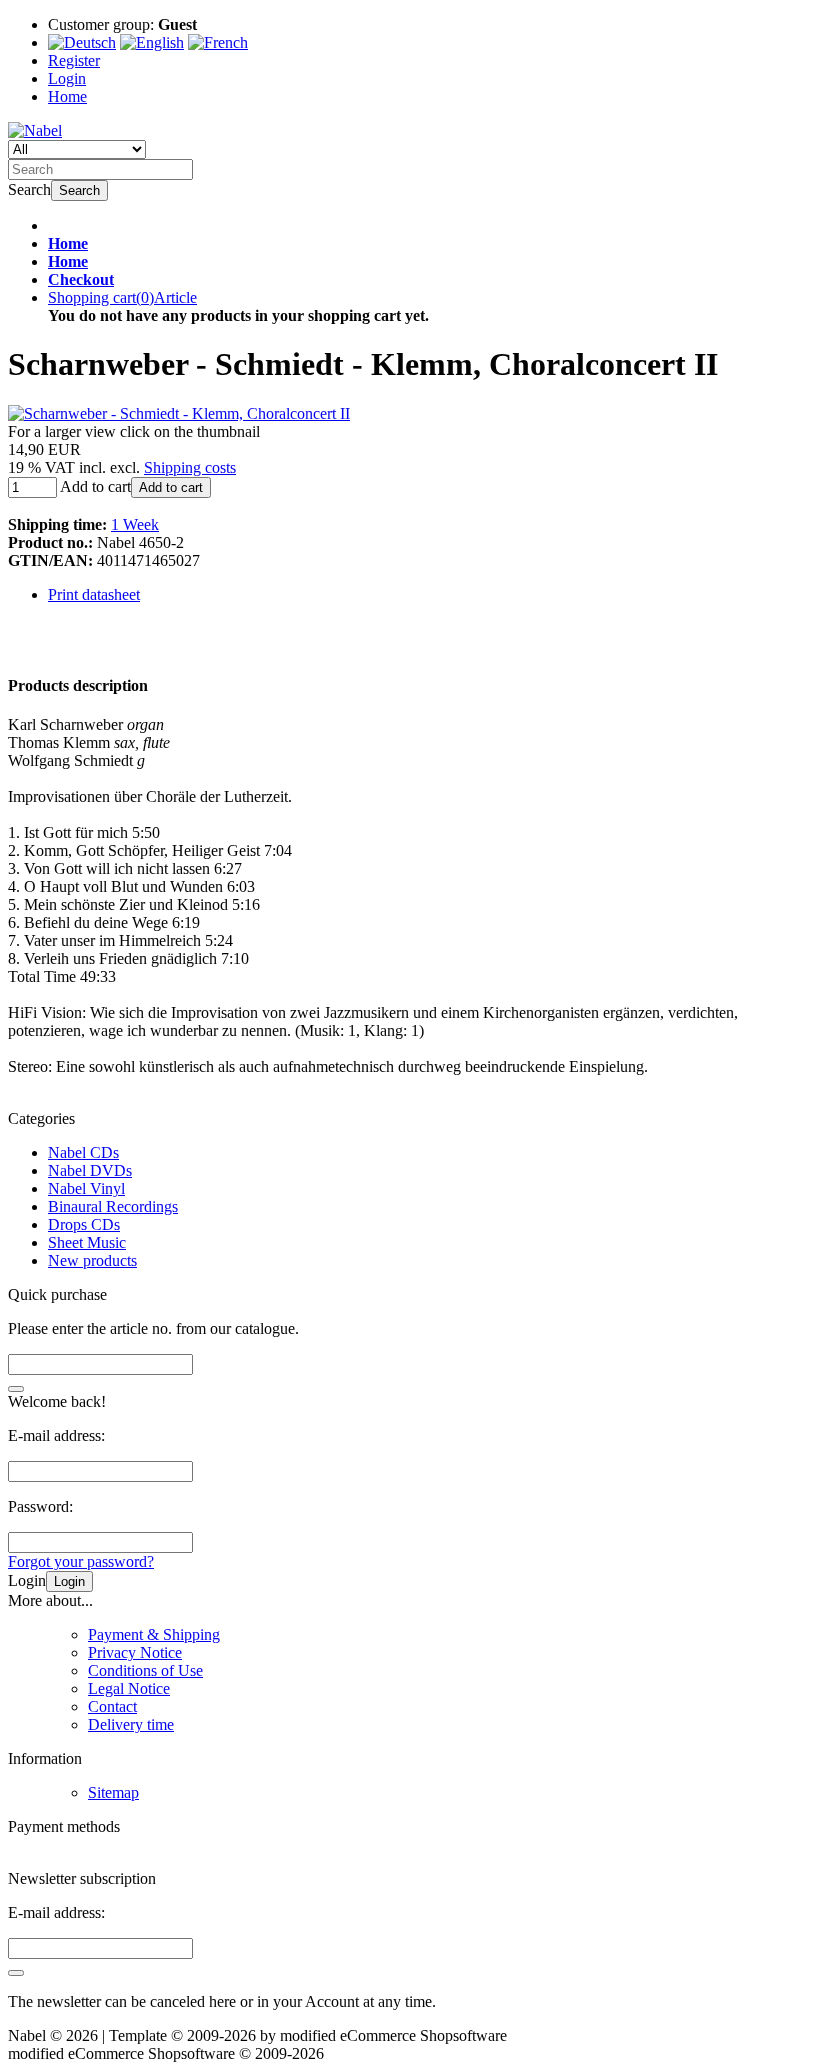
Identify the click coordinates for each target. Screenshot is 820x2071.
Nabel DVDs (90, 1170)
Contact (112, 1706)
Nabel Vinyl (86, 1188)
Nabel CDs (83, 1152)
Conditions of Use (145, 1670)
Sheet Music (87, 1242)
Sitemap (113, 1792)
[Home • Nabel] (35, 130)
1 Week (135, 524)
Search (79, 190)
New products (92, 1260)
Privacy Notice (135, 1652)
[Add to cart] (16, 1389)
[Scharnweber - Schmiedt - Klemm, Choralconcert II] (179, 413)
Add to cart (171, 487)
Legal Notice (129, 1688)
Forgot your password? (81, 1561)
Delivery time (131, 1724)
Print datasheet (94, 594)
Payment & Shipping (154, 1634)
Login (69, 1581)
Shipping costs (190, 467)
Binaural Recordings (113, 1206)
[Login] (16, 1973)
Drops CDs (84, 1224)
